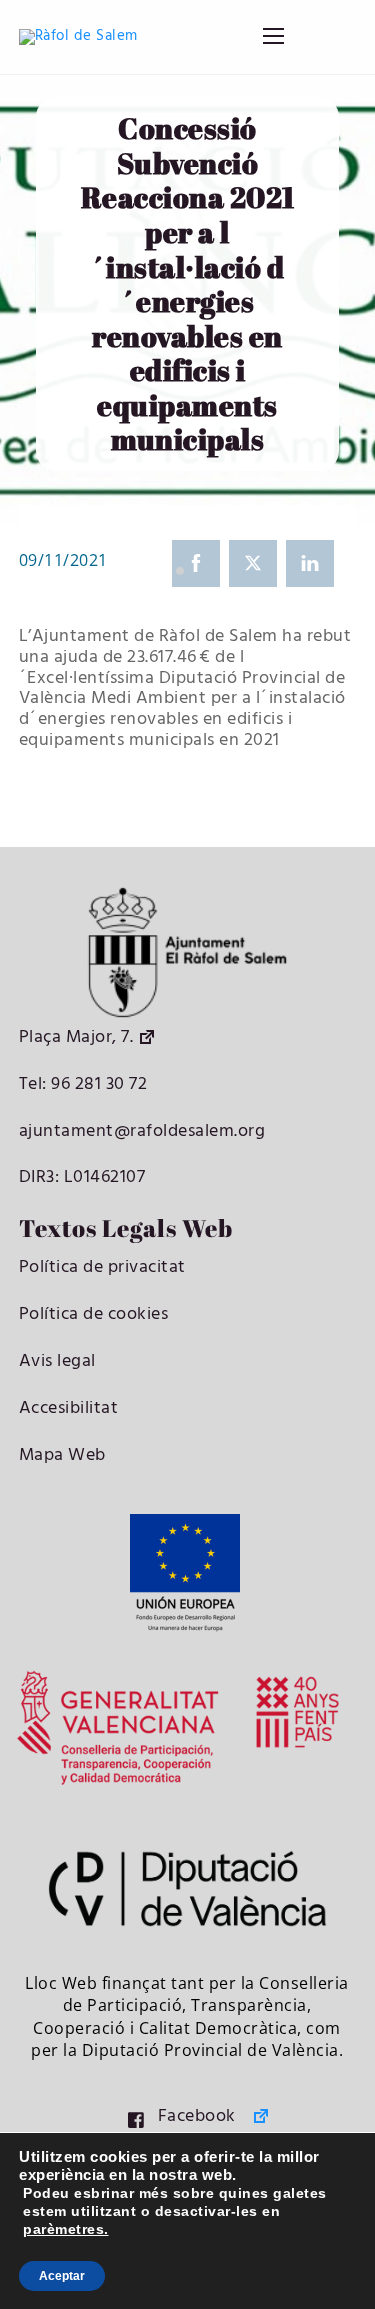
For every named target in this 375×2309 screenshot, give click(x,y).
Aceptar (62, 2276)
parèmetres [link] (63, 2229)
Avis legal (57, 1361)
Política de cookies (94, 1314)
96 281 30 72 (97, 1084)
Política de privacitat (102, 1267)
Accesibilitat (69, 1408)
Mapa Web (62, 1455)
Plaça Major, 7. (76, 1037)
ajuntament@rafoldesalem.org (142, 1131)
